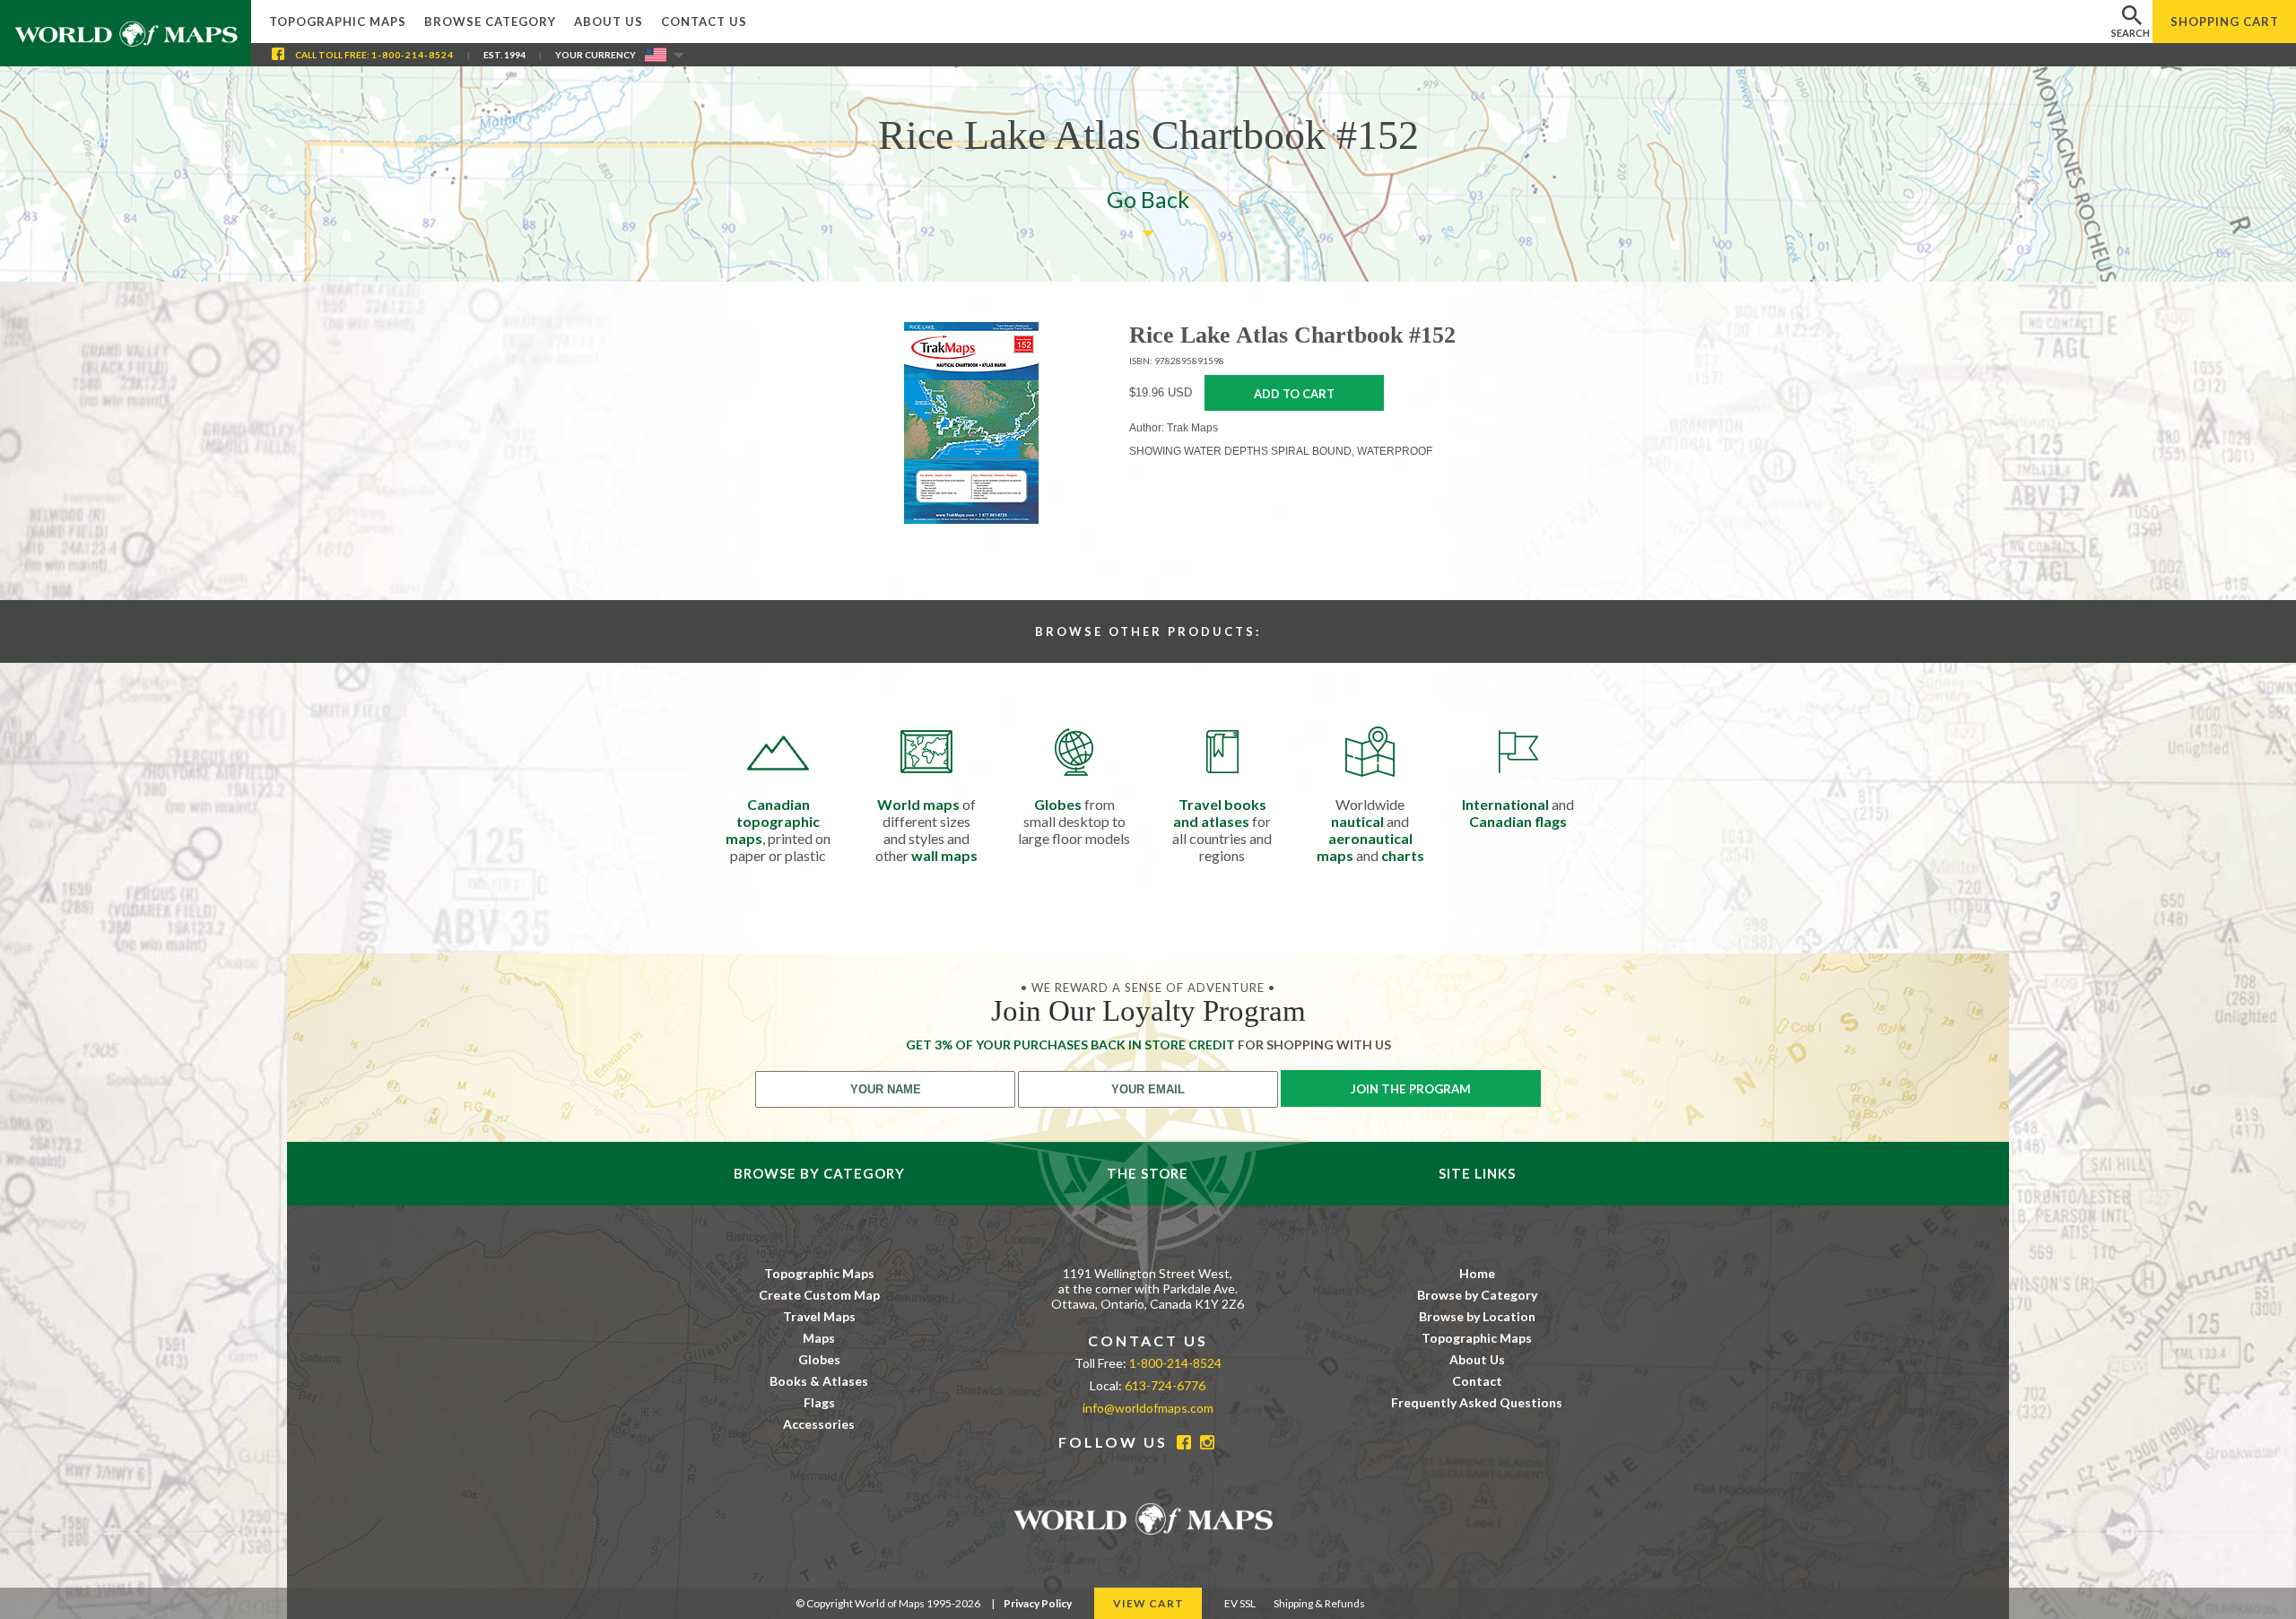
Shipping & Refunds (1319, 1603)
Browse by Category (1477, 1295)
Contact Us (704, 22)
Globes (819, 1359)
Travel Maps (819, 1316)
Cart (2225, 22)
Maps (819, 1338)
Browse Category (490, 22)
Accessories (819, 1424)
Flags (819, 1402)
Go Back (1148, 199)
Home (1477, 1273)
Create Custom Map (819, 1295)
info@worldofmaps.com (1148, 1408)
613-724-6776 (1165, 1385)
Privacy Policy (1038, 1603)
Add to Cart (1294, 394)
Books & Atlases (819, 1381)
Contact (1477, 1381)
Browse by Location (1477, 1316)
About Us (609, 22)
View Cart (1148, 1603)
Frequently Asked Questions (1477, 1402)
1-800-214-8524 (413, 55)
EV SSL (1240, 1603)
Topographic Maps (338, 22)
